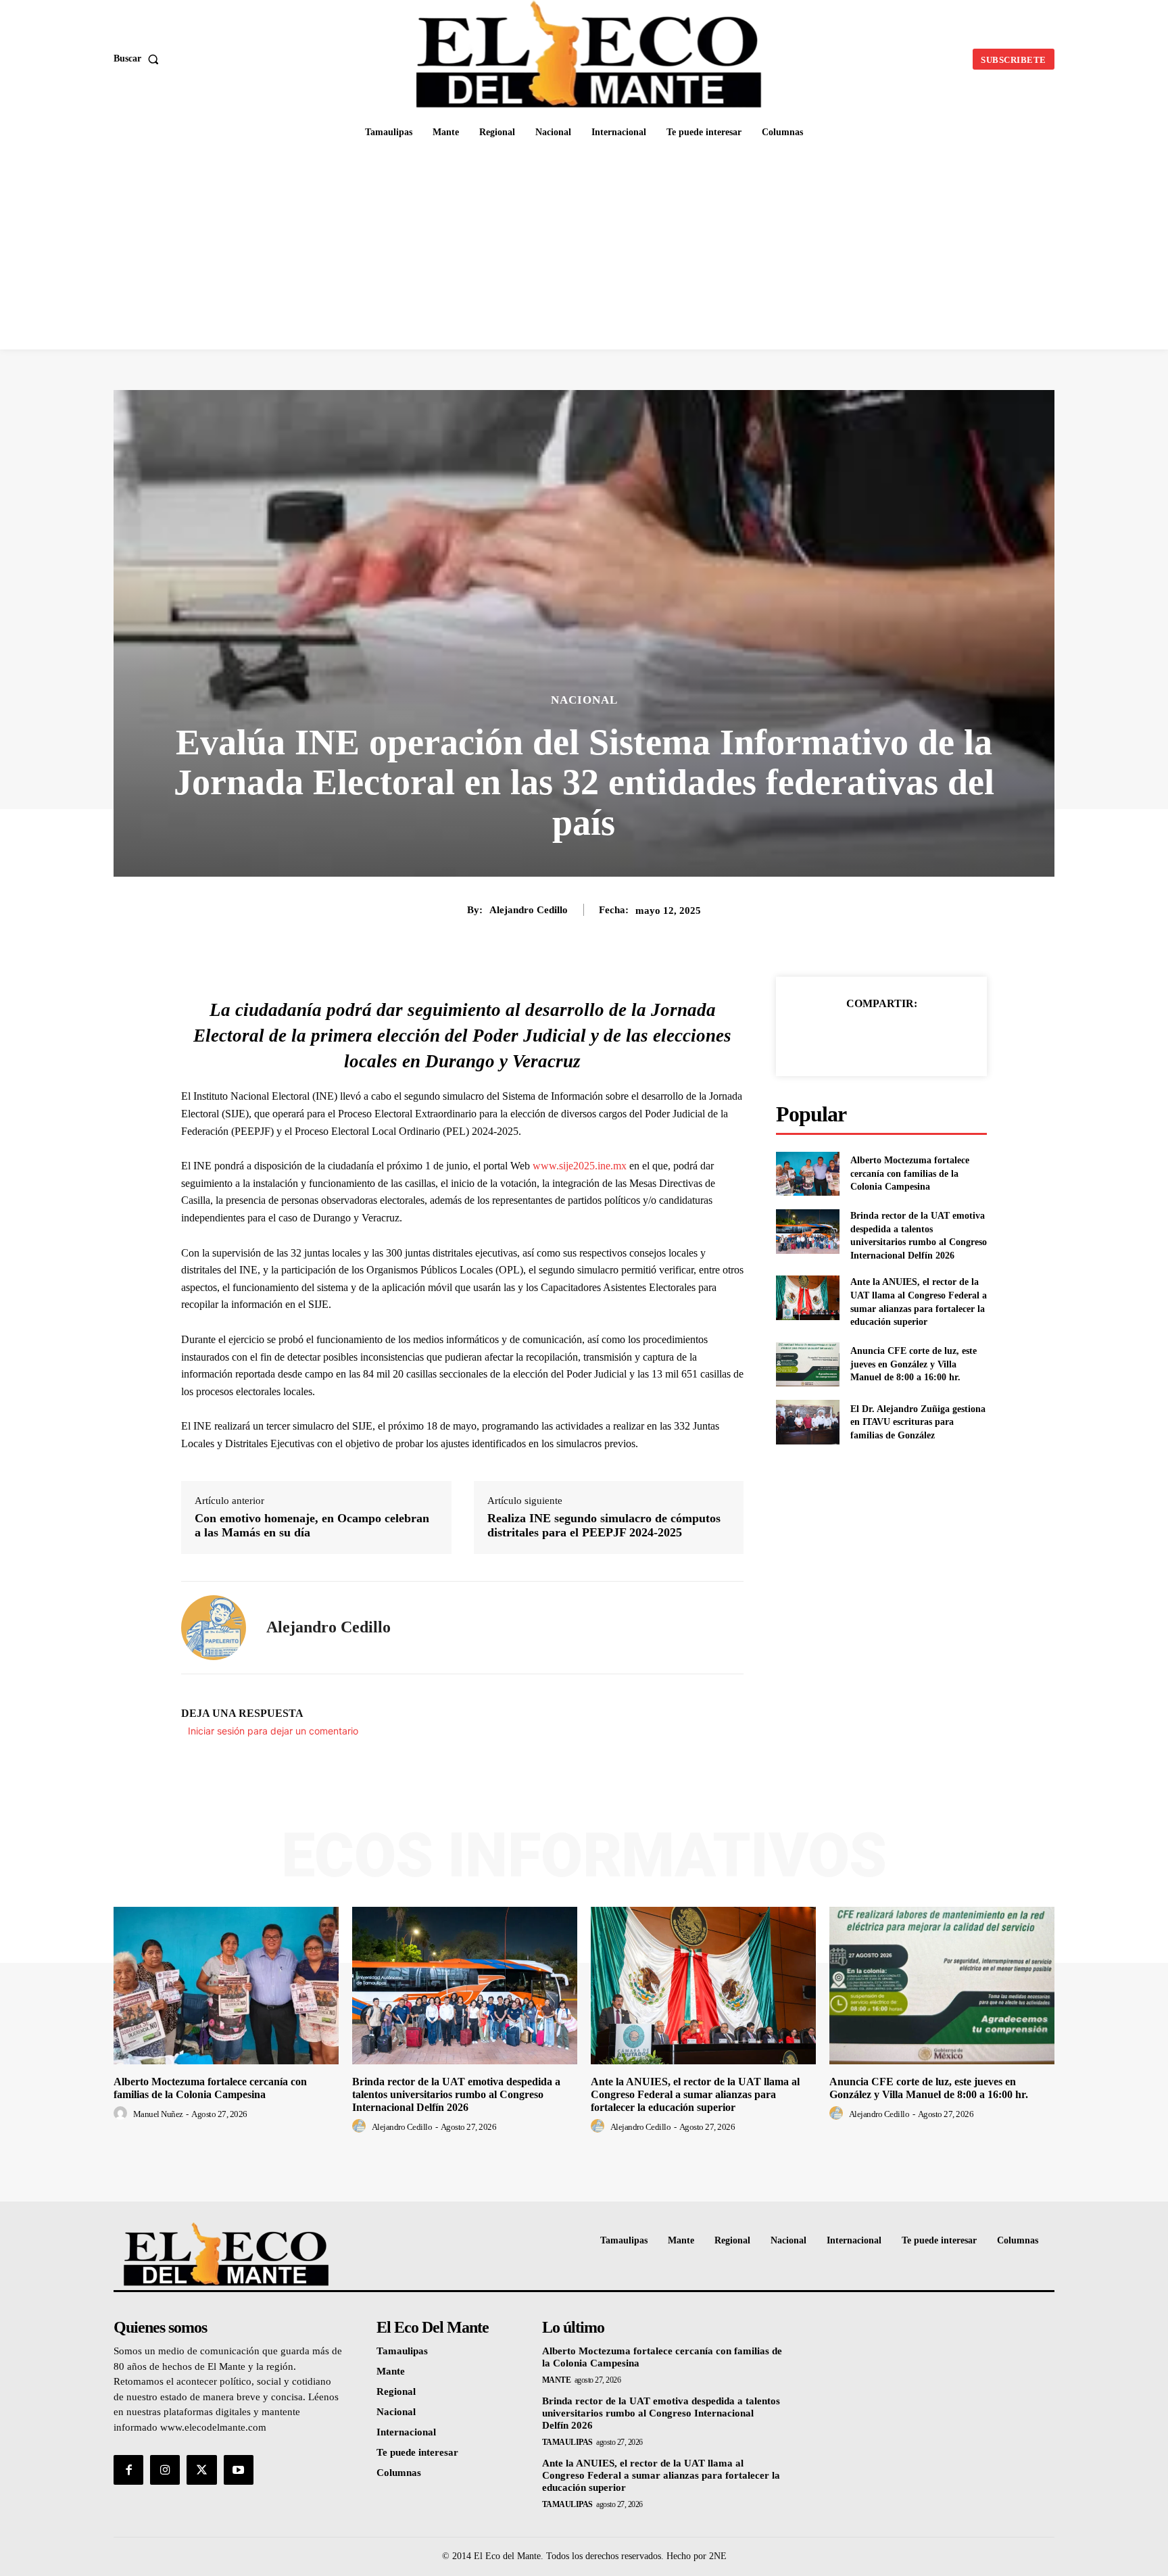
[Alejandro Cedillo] (214, 1628)
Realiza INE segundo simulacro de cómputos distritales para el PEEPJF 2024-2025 (604, 1526)
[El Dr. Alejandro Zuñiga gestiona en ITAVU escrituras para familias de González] (807, 1422)
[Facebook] (835, 1038)
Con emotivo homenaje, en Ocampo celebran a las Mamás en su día (312, 1526)
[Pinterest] (897, 1038)
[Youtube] (239, 2470)
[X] (866, 1038)
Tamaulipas (567, 2442)
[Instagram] (165, 2470)
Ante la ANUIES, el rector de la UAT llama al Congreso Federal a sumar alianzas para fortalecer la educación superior (695, 2094)
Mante (557, 2380)
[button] (139, 59)
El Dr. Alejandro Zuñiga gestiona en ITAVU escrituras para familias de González (918, 1422)
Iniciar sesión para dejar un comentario (273, 1731)
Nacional (584, 700)
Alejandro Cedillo (529, 910)
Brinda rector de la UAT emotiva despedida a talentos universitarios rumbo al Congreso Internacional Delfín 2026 (456, 2094)
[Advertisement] (584, 248)
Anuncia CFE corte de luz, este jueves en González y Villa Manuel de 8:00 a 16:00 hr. (914, 1364)
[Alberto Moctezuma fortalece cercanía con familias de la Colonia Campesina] (807, 1174)
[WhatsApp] (928, 1038)
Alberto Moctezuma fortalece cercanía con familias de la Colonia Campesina (910, 1173)
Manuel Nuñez (158, 2114)
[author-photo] (122, 2114)
